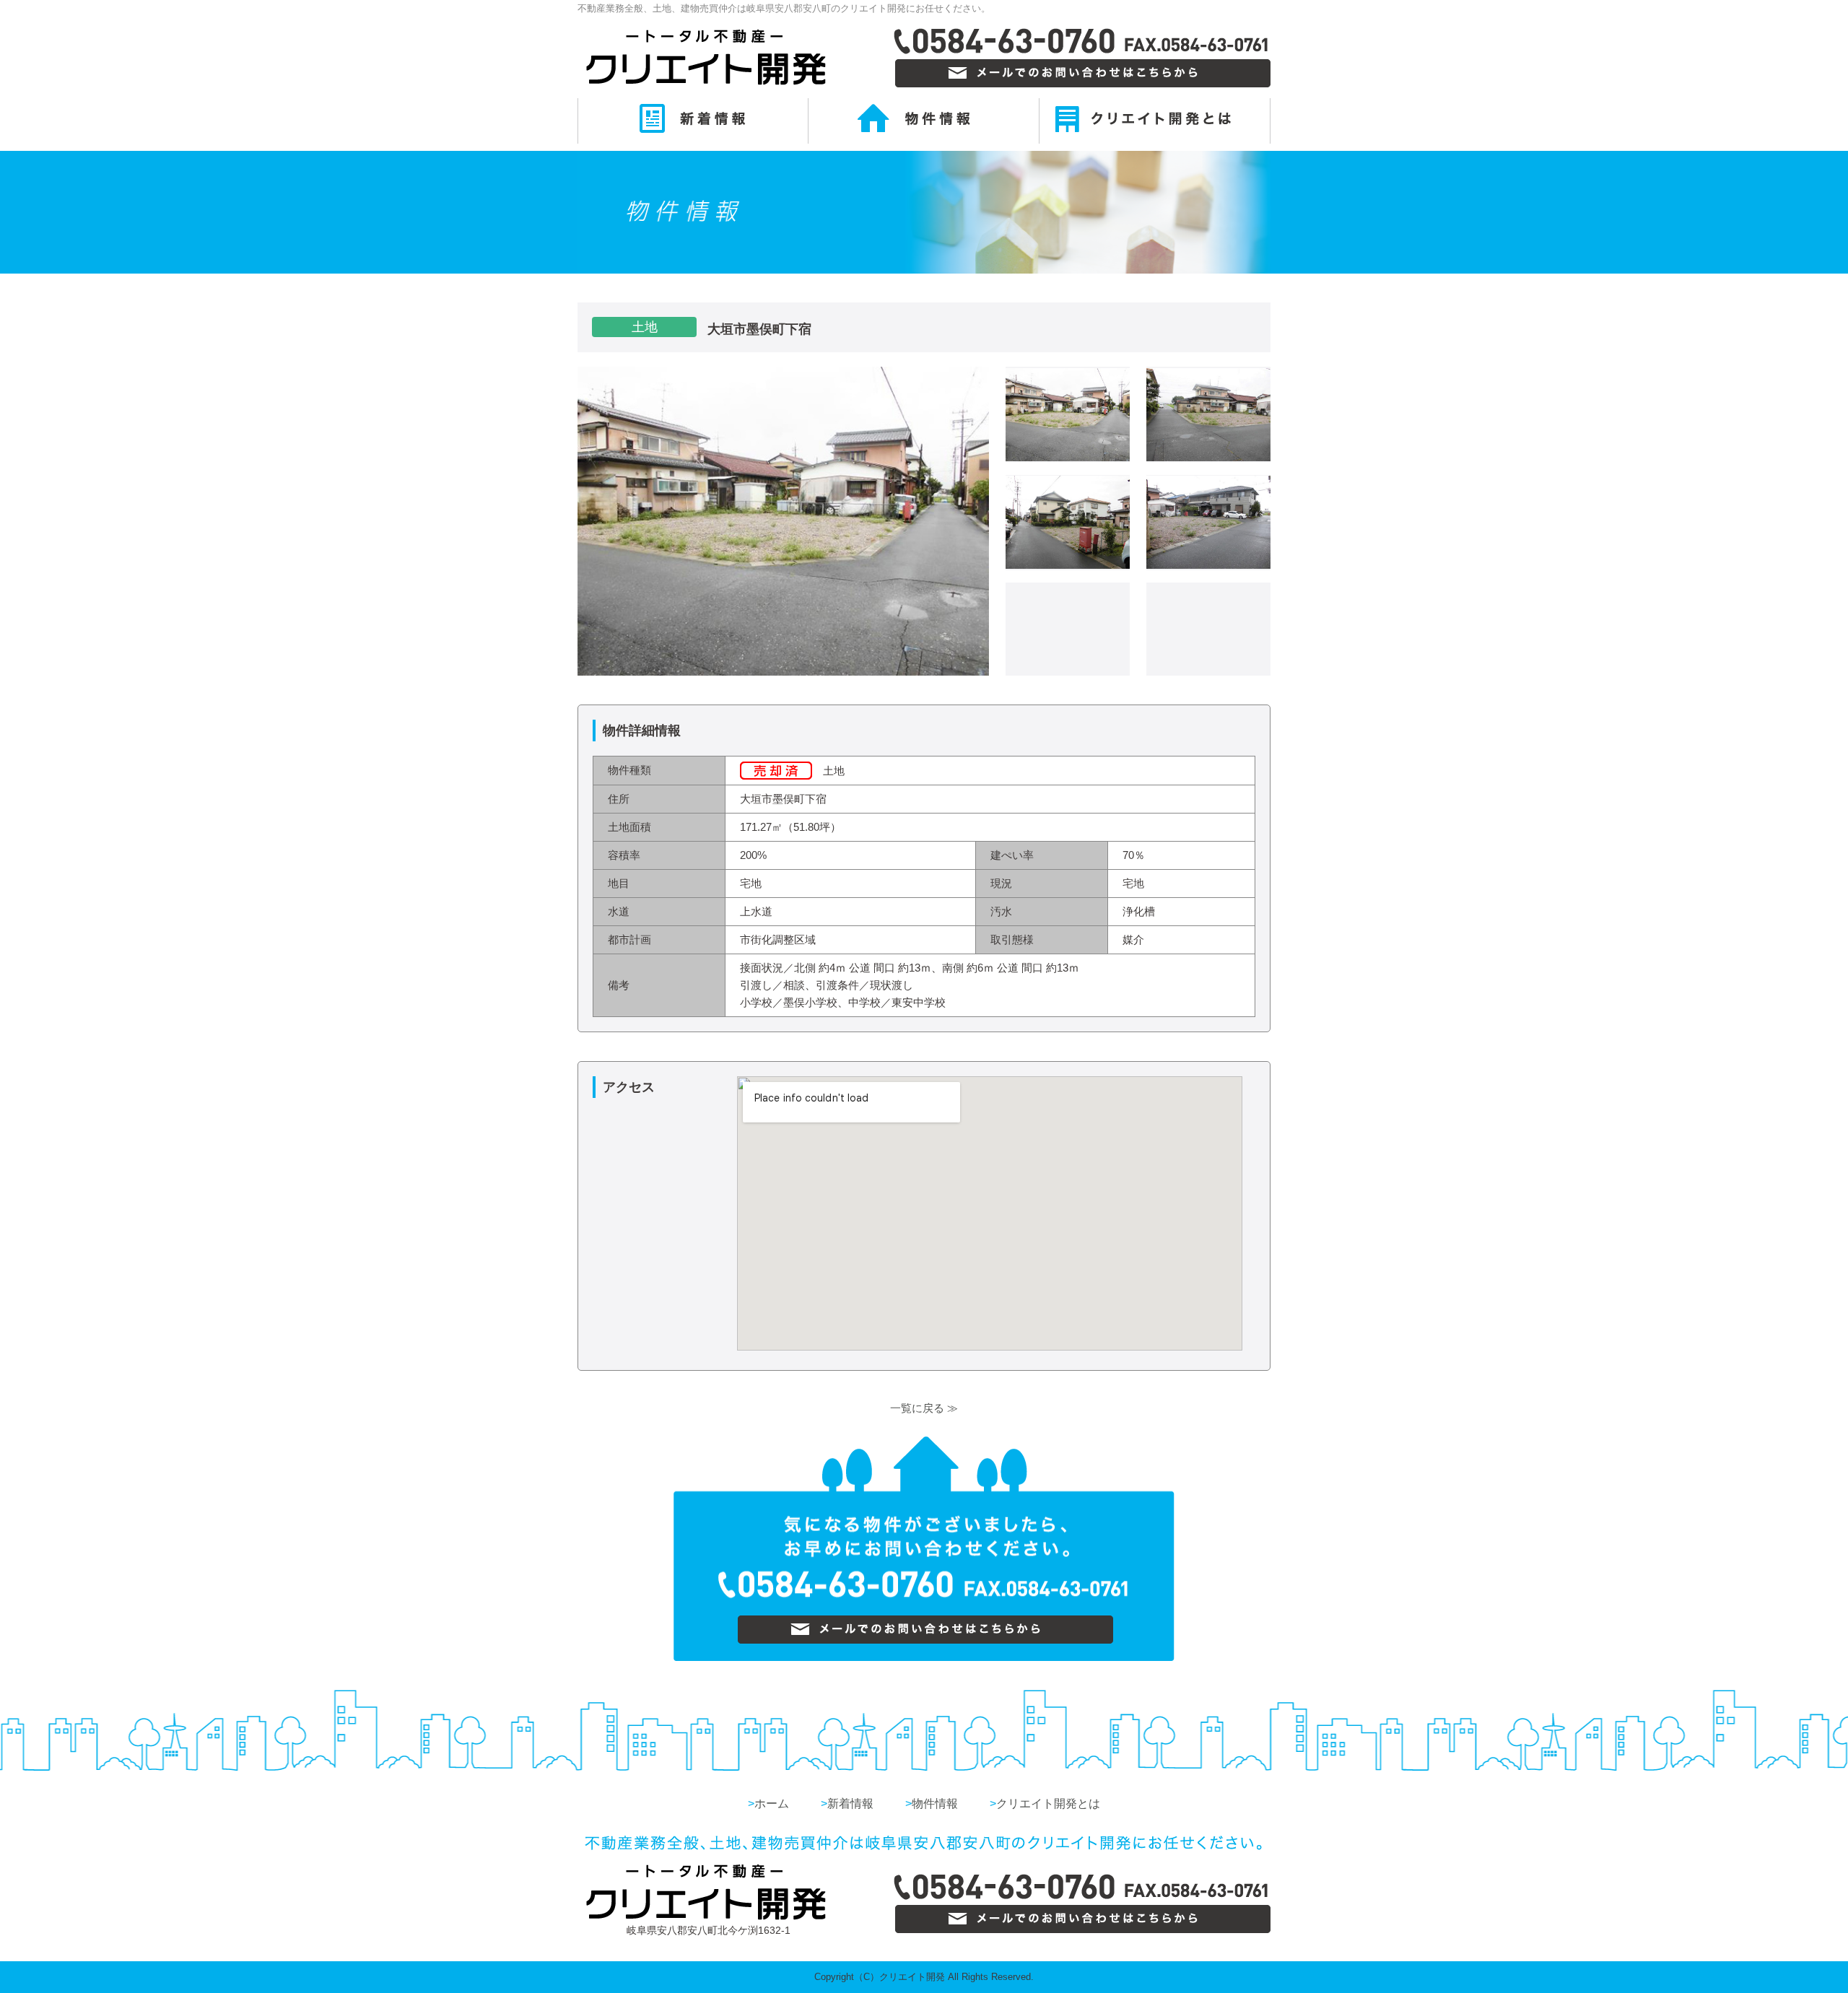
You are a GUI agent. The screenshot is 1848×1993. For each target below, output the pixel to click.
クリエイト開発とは (1045, 1804)
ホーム (768, 1804)
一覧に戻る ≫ (924, 1408)
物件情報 (932, 1804)
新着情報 (847, 1804)
